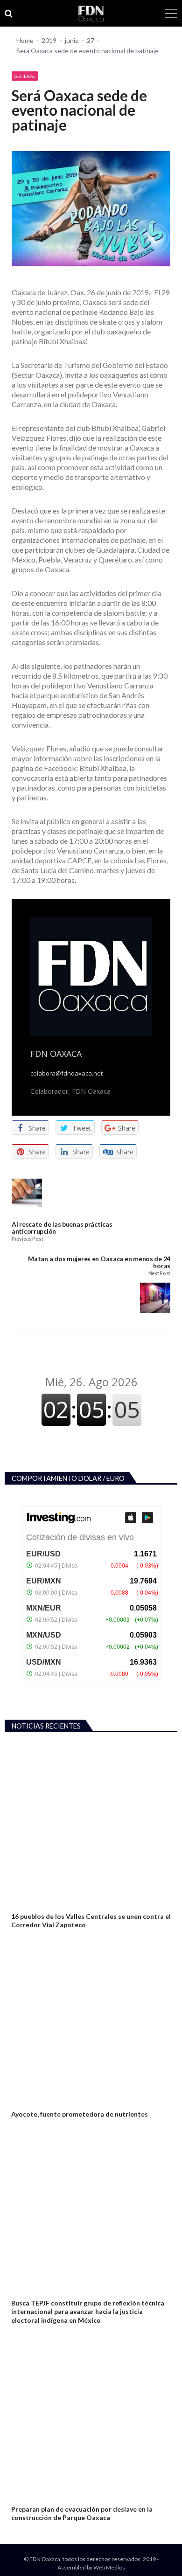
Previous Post (27, 1239)
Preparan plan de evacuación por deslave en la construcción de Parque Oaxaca (82, 2513)
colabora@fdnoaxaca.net (66, 1073)
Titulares (24, 2498)
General (25, 76)
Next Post (159, 1274)
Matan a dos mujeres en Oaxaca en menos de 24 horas (99, 1262)
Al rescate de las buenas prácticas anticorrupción (62, 1228)
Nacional (24, 2103)
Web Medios (109, 2567)
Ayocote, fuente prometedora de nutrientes (80, 2114)
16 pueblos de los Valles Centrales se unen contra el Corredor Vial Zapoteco (91, 1920)
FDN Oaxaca (56, 1054)
